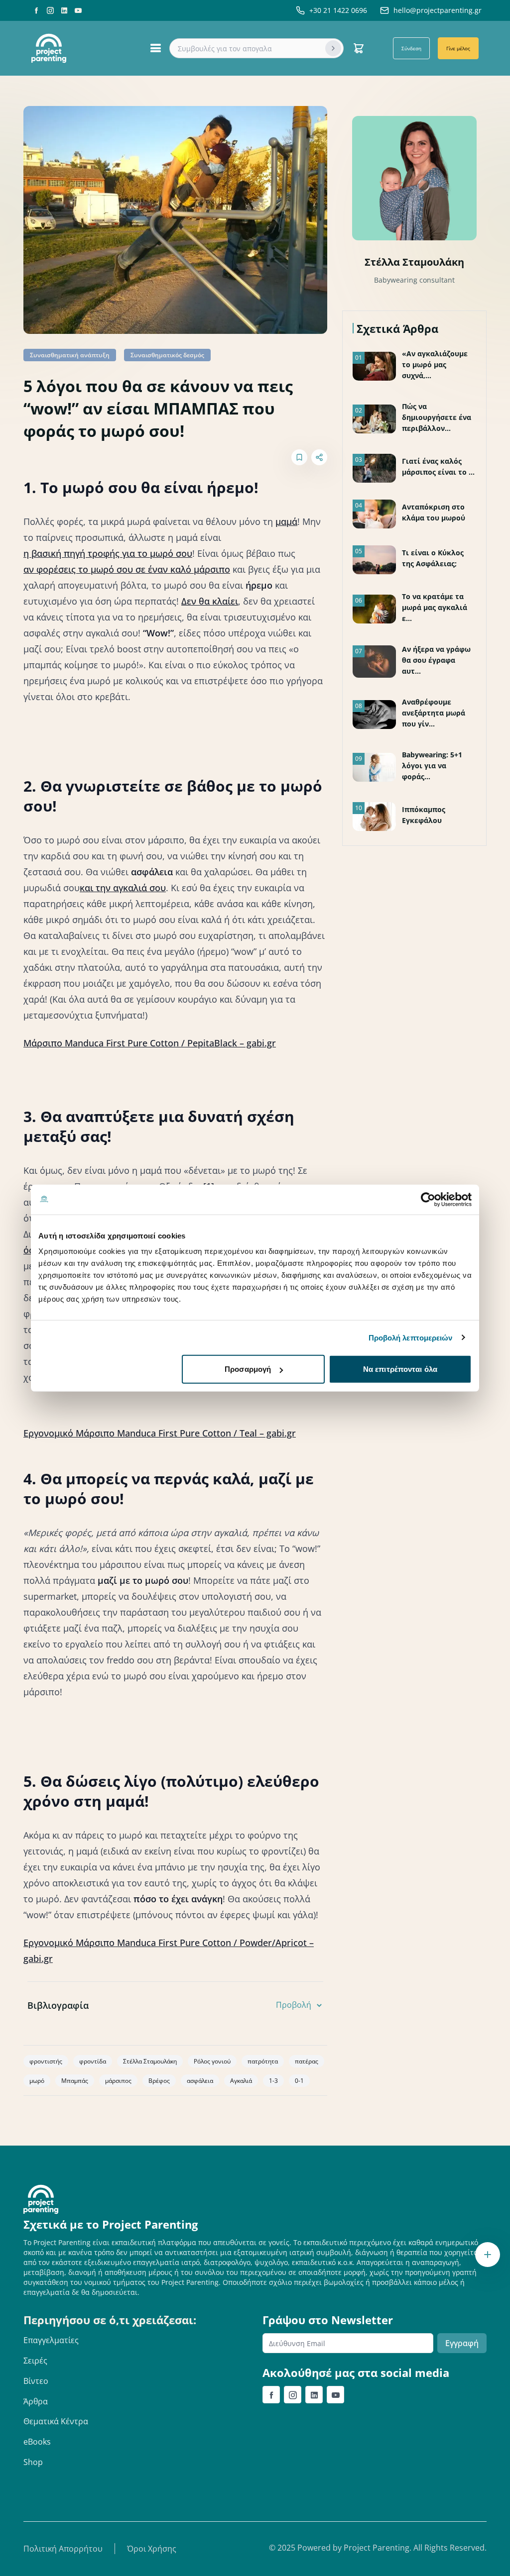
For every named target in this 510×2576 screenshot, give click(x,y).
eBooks (37, 2442)
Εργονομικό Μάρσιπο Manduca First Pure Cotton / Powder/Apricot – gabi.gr (169, 1951)
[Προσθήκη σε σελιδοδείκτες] (299, 457)
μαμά (286, 521)
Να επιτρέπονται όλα (400, 1369)
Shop (33, 2462)
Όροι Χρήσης (152, 2549)
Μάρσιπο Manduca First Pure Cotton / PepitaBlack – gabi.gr (150, 1043)
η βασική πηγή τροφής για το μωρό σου (108, 553)
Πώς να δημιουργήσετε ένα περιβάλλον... (437, 417)
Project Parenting (377, 2548)
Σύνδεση (411, 48)
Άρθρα (36, 2401)
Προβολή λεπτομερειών (411, 1337)
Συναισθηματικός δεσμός (167, 355)
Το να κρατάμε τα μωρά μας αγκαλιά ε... (435, 607)
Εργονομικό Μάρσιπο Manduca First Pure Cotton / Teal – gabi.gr (160, 1433)
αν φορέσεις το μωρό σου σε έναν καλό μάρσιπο (127, 569)
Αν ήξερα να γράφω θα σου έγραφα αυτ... (436, 660)
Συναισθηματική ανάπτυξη (70, 355)
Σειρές (35, 2361)
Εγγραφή (462, 2343)
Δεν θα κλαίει (210, 601)
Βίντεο (36, 2381)
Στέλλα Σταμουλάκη (414, 262)
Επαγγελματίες (51, 2340)
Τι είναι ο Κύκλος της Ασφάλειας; (433, 558)
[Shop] (359, 48)
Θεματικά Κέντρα (56, 2421)
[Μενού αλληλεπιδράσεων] (488, 2255)
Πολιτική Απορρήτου (63, 2549)
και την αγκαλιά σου (123, 888)
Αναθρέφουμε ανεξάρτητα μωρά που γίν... (434, 713)
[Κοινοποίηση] (319, 457)
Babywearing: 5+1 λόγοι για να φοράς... (432, 766)
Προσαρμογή (248, 1369)
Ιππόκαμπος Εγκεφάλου (424, 815)
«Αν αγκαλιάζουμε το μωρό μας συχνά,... (435, 364)
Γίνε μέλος (458, 48)
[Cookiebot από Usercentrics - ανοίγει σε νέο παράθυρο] (428, 1199)
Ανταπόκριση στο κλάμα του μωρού (434, 512)
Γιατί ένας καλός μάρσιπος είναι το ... (438, 466)
